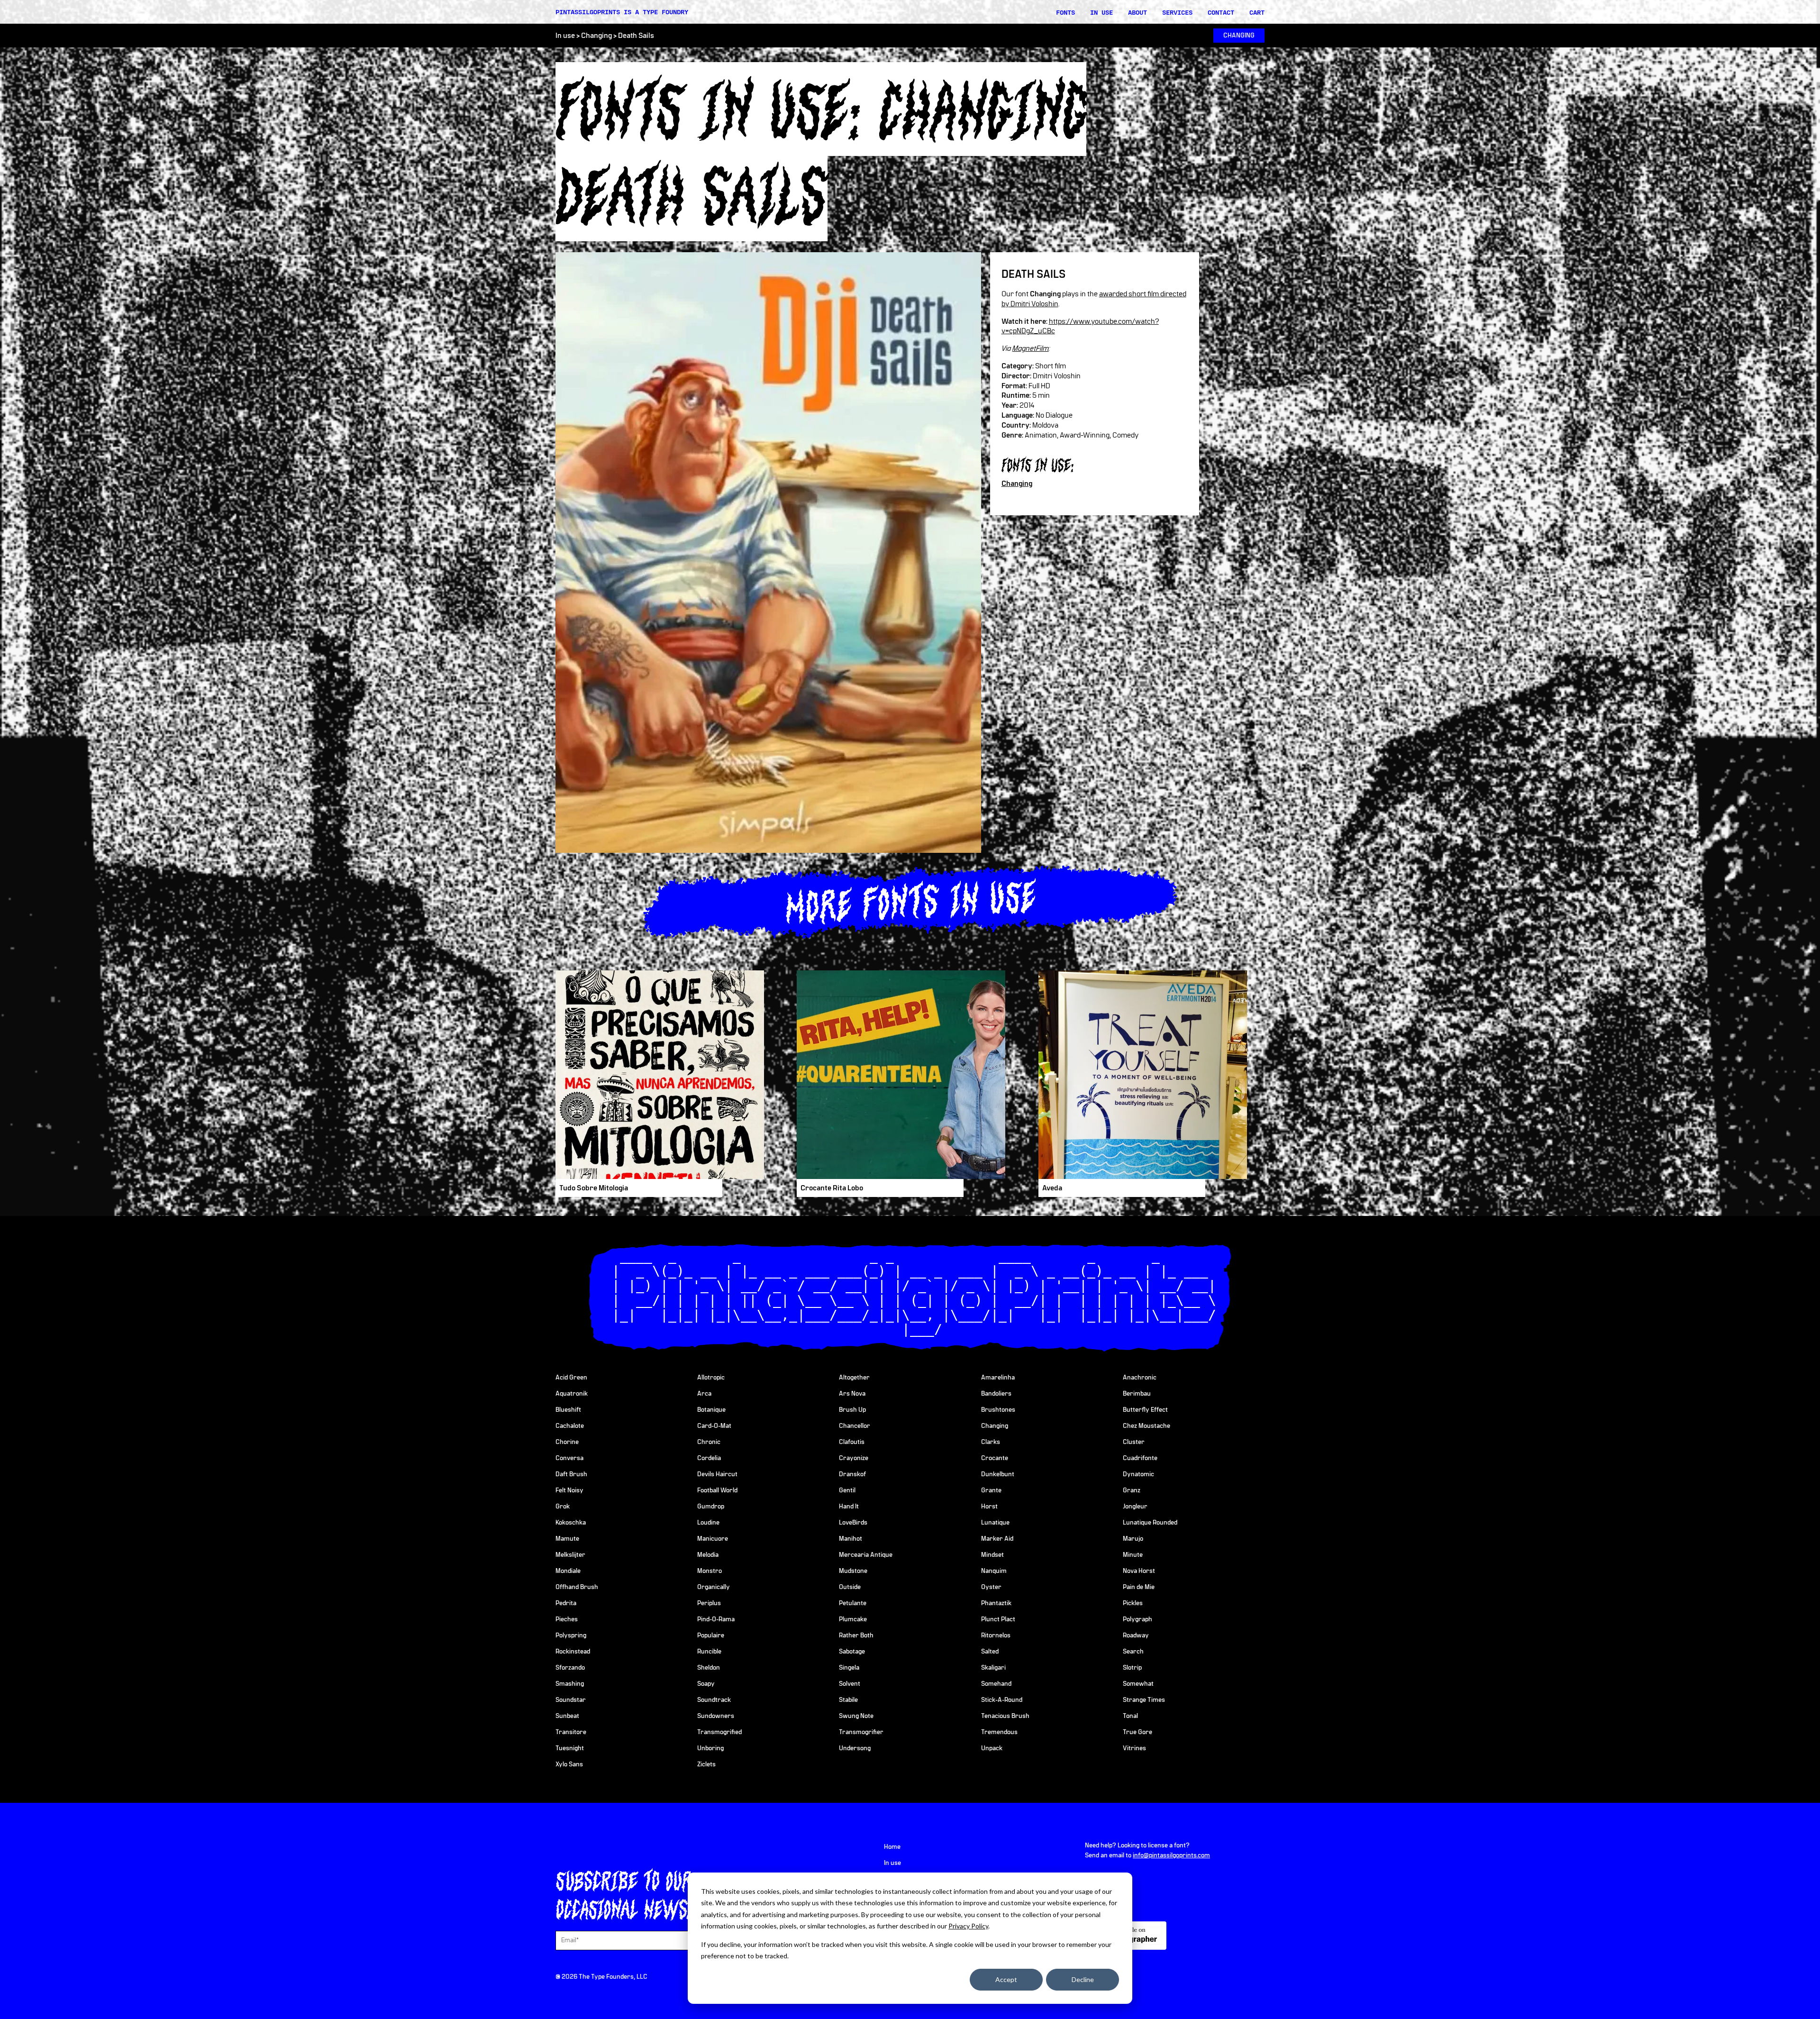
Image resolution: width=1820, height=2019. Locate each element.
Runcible (709, 1652)
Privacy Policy (968, 1926)
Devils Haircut (717, 1474)
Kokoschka (571, 1523)
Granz (1132, 1490)
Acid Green (571, 1378)
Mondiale (568, 1571)
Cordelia (709, 1458)
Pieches (567, 1619)
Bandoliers (996, 1394)
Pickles (1133, 1603)
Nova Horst (1139, 1571)
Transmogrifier (861, 1732)
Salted (990, 1652)
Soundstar (571, 1700)
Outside (850, 1587)
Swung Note (856, 1716)
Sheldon (709, 1668)
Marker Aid (997, 1539)
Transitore (571, 1732)
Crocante (995, 1458)
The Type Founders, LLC (613, 1977)
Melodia (708, 1555)
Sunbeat (567, 1716)
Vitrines (1134, 1748)
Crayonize (854, 1458)
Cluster (1134, 1442)
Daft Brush (571, 1474)
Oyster (991, 1587)
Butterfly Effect (1145, 1410)
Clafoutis (852, 1442)
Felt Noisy (569, 1490)
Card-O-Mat (714, 1426)
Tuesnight (570, 1748)
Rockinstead (573, 1652)
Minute (1133, 1555)
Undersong (855, 1748)
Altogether (854, 1378)
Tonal (1130, 1716)
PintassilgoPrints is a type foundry (622, 12)
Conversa (569, 1458)
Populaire (711, 1635)
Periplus (709, 1603)
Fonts (1065, 12)
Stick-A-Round (1002, 1700)
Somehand (996, 1684)
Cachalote (570, 1426)
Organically (714, 1587)
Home (892, 1847)
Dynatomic (1138, 1474)
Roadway (1136, 1635)
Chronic (709, 1442)
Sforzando (570, 1668)
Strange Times (1144, 1700)
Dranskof (852, 1474)
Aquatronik (572, 1394)
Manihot (851, 1539)
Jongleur (1135, 1507)
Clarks (991, 1442)
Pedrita (566, 1603)
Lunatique (995, 1523)
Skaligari (993, 1668)
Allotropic (711, 1378)
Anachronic (1140, 1378)
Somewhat (1138, 1684)
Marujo (1133, 1539)
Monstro (710, 1571)
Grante (991, 1490)
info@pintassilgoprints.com (1171, 1855)
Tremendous (999, 1732)
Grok (563, 1507)
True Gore (1137, 1732)
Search (1133, 1652)
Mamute (567, 1539)
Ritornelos (996, 1635)
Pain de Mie (1139, 1587)
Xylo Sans (569, 1764)
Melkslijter (570, 1555)
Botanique (711, 1410)
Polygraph (1137, 1619)
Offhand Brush (577, 1587)
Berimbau (1137, 1394)
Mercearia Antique (866, 1555)
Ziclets (706, 1764)
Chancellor (855, 1426)
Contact (1221, 12)
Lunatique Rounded (1150, 1523)
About (1137, 12)
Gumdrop (711, 1507)
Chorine (567, 1442)
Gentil (847, 1490)
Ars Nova (852, 1394)
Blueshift (568, 1410)
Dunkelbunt (998, 1474)
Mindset (992, 1555)
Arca (704, 1394)
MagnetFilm (1031, 348)
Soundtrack (714, 1700)
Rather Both (856, 1635)
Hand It (849, 1507)
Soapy (706, 1684)
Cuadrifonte (1140, 1458)
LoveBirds (853, 1523)
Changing (596, 36)
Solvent (850, 1684)
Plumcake (853, 1619)
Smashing (570, 1684)
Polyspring (571, 1635)
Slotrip (1132, 1668)
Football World (717, 1490)
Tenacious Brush (1005, 1716)
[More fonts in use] (910, 900)
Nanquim (994, 1571)
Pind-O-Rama (716, 1619)
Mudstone (853, 1571)
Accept (1006, 1979)
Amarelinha (998, 1378)
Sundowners (716, 1716)
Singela (849, 1668)
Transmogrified (719, 1732)
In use (1101, 12)
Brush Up (852, 1410)
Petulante (853, 1603)
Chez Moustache (1147, 1426)
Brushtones (998, 1410)
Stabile (848, 1700)
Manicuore (713, 1539)
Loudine (708, 1523)
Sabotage (852, 1652)
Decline (1083, 1979)
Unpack (992, 1748)
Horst (989, 1507)
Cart (1257, 12)
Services (1177, 12)
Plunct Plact (998, 1619)
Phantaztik (996, 1603)
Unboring (710, 1748)
